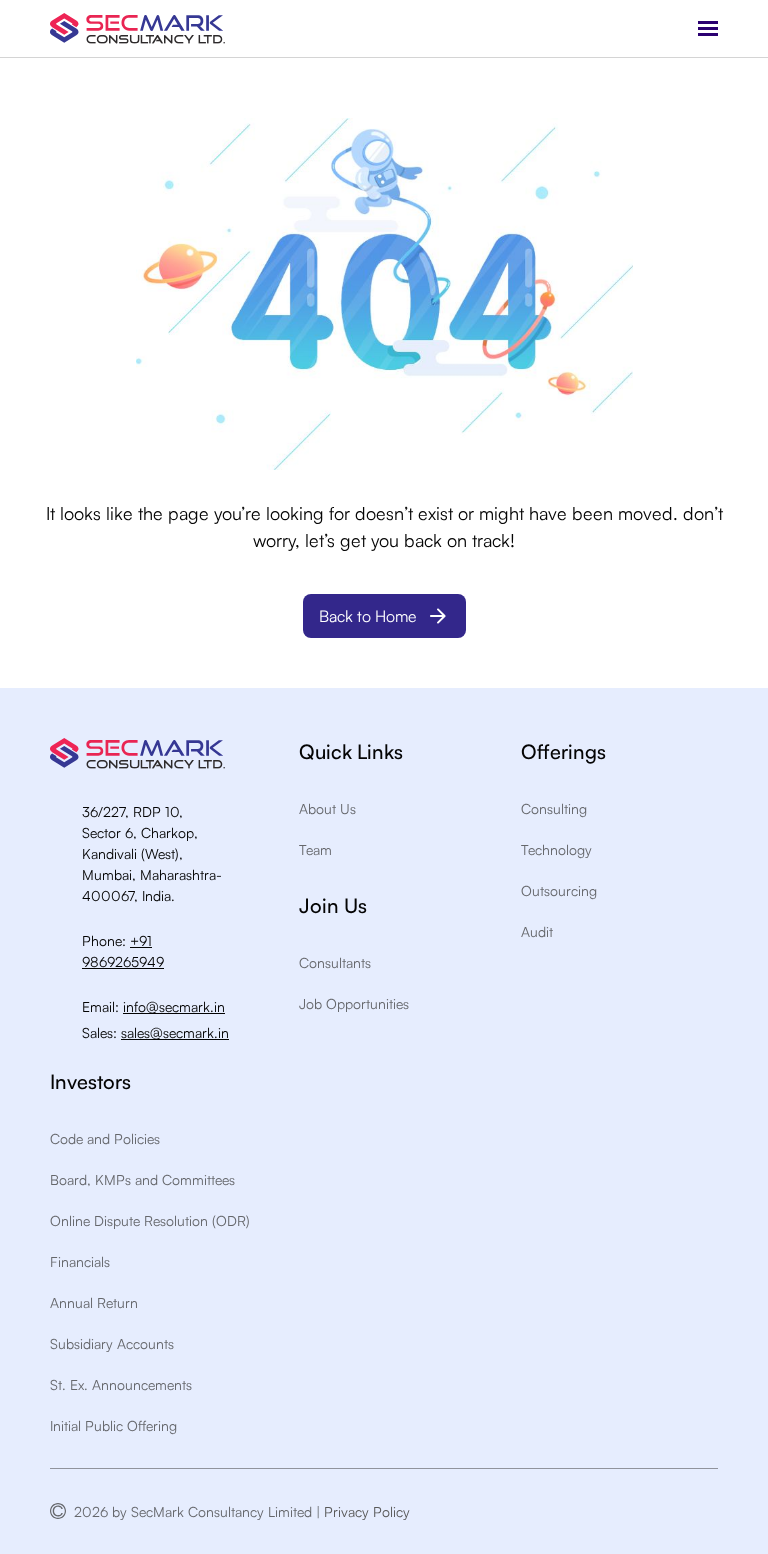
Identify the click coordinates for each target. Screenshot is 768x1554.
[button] (708, 28)
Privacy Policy (371, 1511)
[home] (137, 28)
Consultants (335, 962)
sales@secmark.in (175, 1032)
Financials (80, 1261)
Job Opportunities (354, 1003)
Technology (556, 849)
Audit (537, 931)
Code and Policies (105, 1138)
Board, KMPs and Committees (142, 1179)
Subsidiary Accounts (112, 1343)
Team (315, 849)
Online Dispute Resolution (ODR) (150, 1220)
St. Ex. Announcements (121, 1384)
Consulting (554, 808)
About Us (327, 808)
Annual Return (94, 1302)
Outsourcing (559, 890)
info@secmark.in (174, 1006)
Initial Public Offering (113, 1425)
